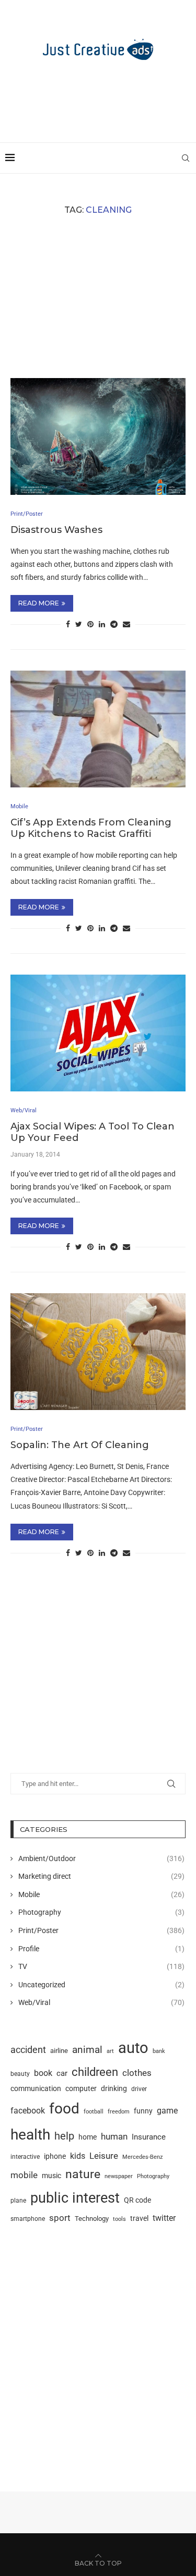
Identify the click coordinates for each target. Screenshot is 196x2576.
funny (143, 2111)
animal (87, 2050)
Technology (92, 2219)
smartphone (28, 2219)
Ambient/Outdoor (101, 1858)
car (62, 2073)
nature (83, 2174)
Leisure (104, 2156)
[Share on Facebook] (68, 624)
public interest (75, 2198)
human (114, 2136)
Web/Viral (101, 2002)
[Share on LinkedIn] (102, 624)
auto (133, 2048)
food (64, 2109)
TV (101, 1966)
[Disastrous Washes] (98, 436)
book (43, 2073)
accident (28, 2050)
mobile (24, 2175)
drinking (114, 2088)
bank (159, 2051)
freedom (119, 2111)
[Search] (186, 158)
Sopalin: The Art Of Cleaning (80, 1445)
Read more (39, 603)
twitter (164, 2218)
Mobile (101, 1894)
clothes (137, 2073)
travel (139, 2218)
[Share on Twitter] (79, 624)
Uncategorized (101, 1985)
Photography (101, 1912)
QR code (137, 2200)
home (88, 2137)
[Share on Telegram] (114, 624)
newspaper (119, 2176)
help (64, 2136)
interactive (25, 2157)
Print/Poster (101, 1930)
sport (60, 2218)
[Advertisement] (101, 96)
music (51, 2176)
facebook (28, 2111)
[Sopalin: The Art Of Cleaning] (98, 1351)
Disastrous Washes (56, 530)
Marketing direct (101, 1876)
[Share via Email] (126, 624)
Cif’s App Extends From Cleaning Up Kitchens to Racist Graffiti (91, 828)
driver (139, 2089)
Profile (101, 1949)
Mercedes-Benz (142, 2157)
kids (78, 2156)
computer (81, 2088)
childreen (95, 2072)
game (167, 2111)
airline (59, 2051)
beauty (20, 2074)
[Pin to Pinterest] (90, 624)
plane (18, 2201)
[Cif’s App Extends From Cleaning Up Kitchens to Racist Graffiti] (98, 729)
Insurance (149, 2137)
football (94, 2111)
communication (36, 2089)
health (30, 2135)
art (110, 2051)
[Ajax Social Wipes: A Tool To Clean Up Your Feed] (98, 1033)
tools (119, 2219)
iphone (55, 2156)
